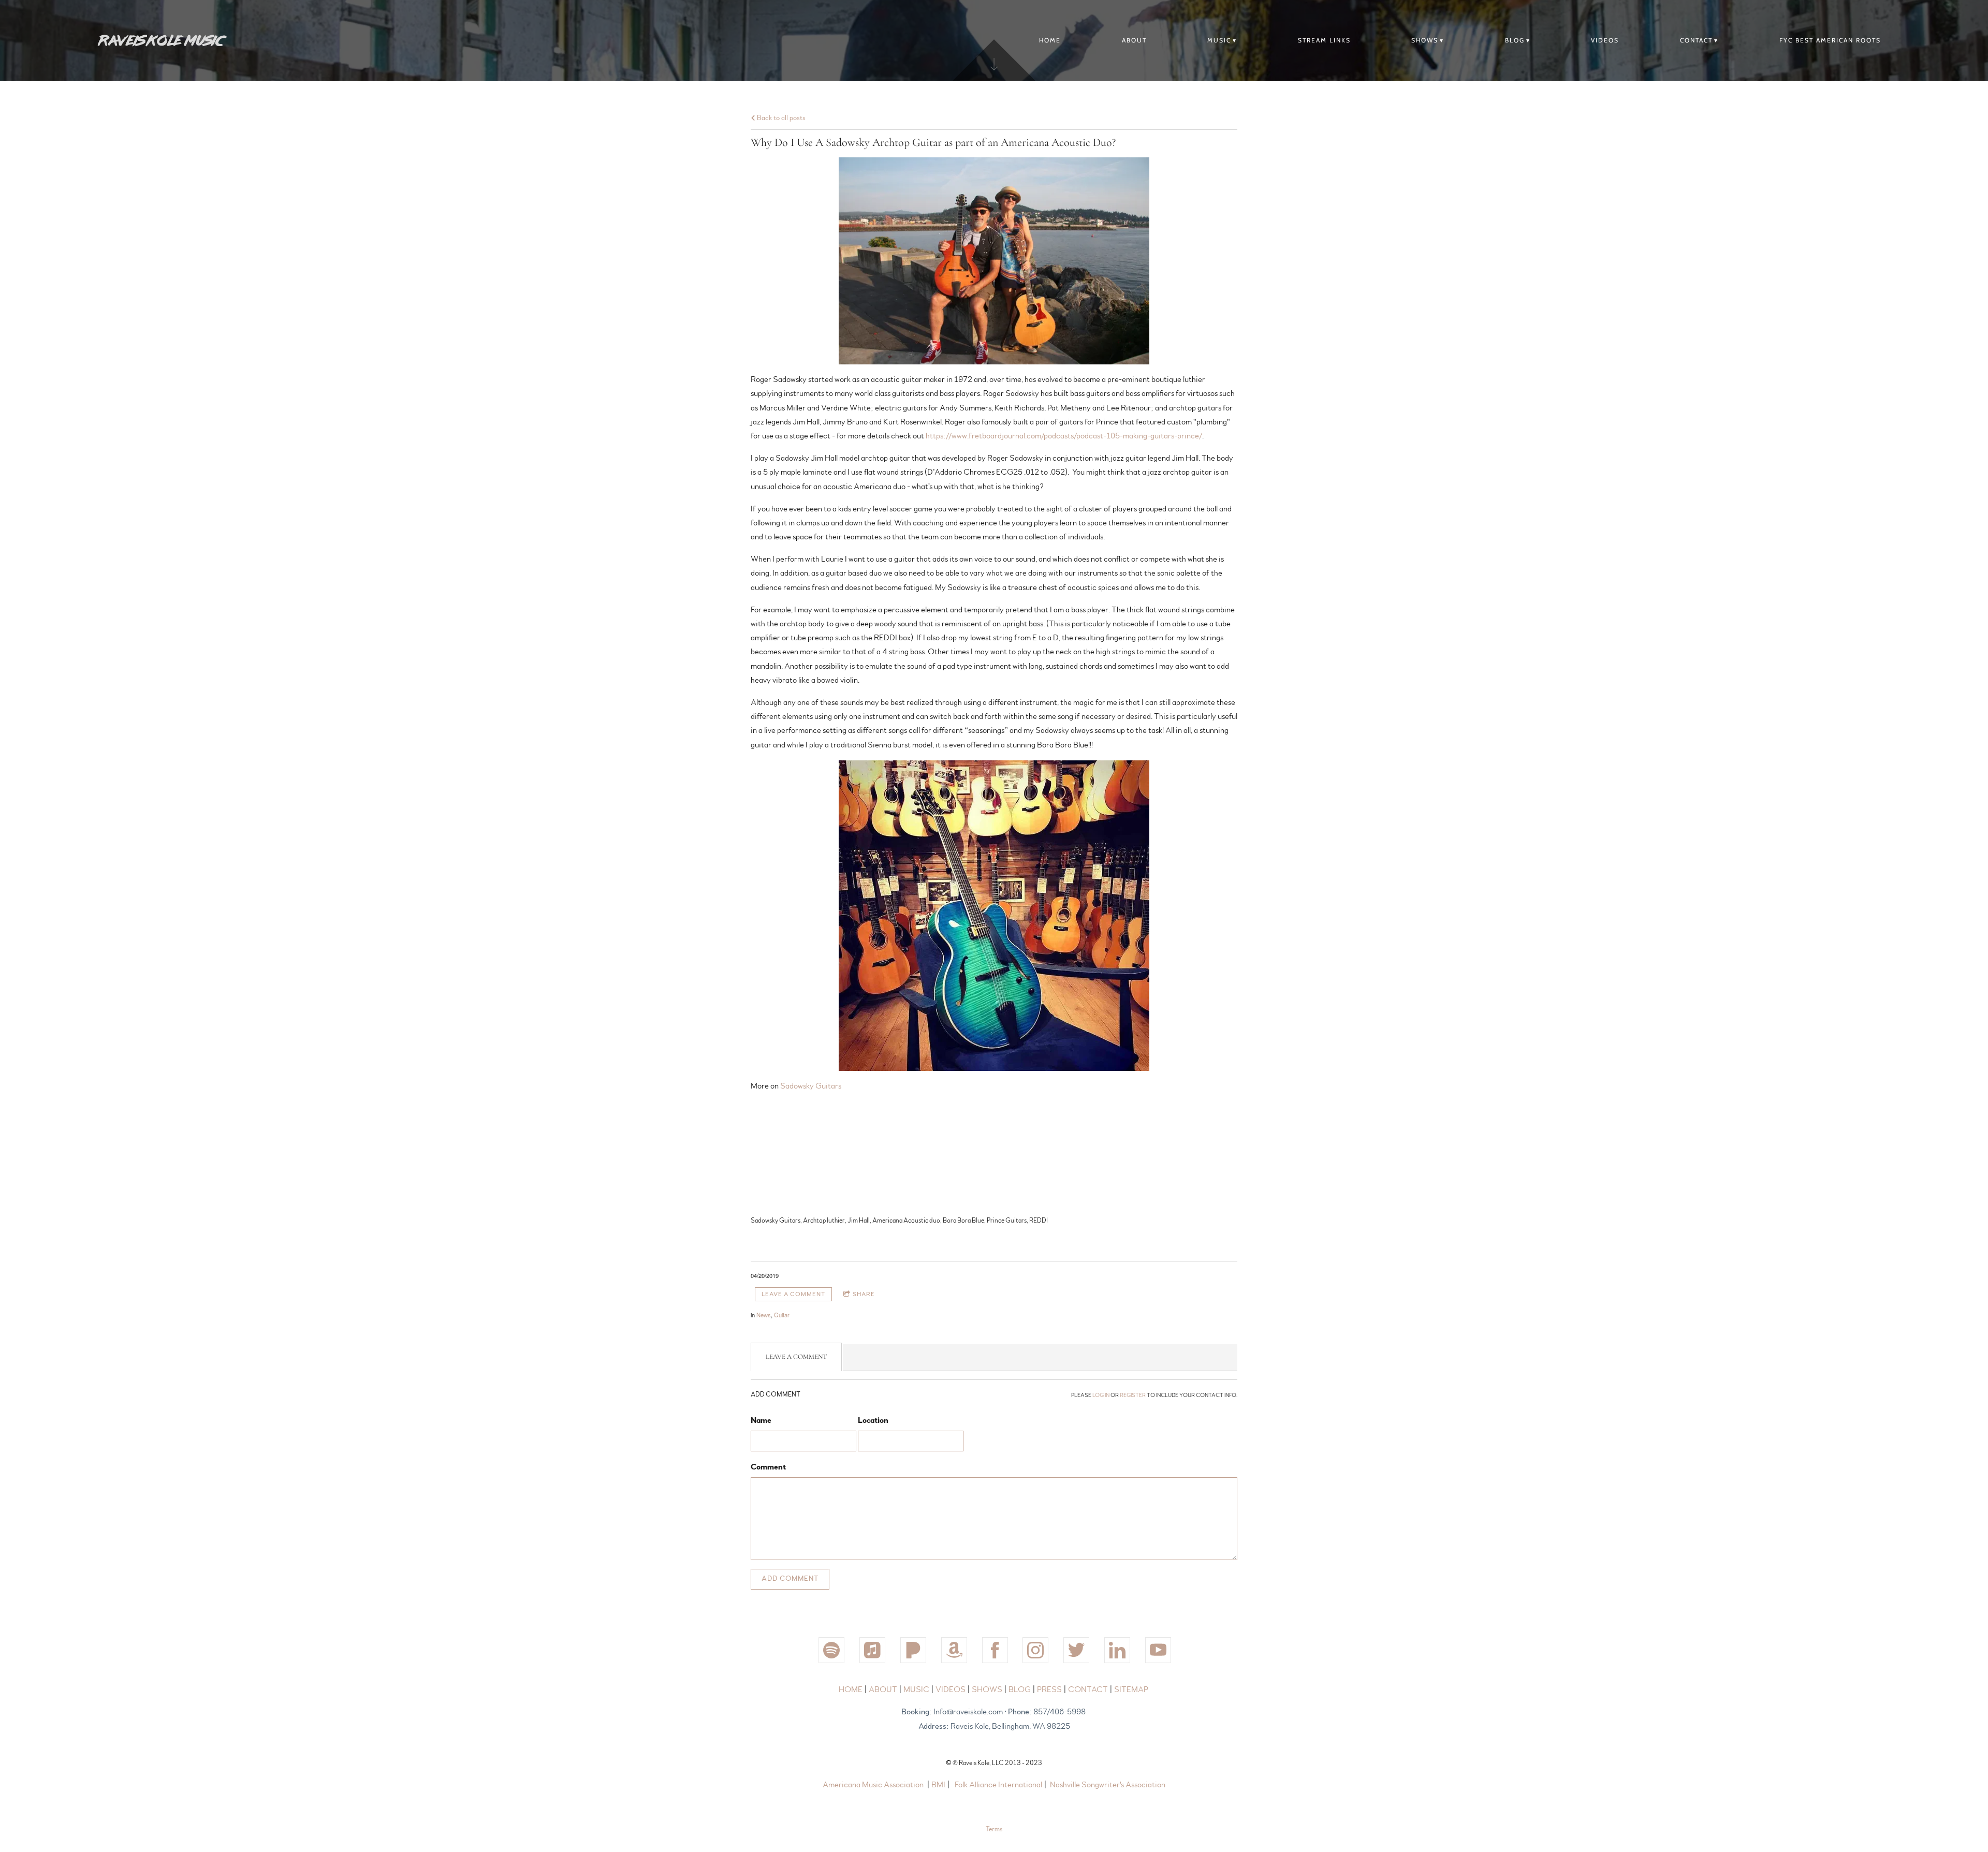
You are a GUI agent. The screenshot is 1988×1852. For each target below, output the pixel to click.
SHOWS (1425, 40)
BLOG (1515, 40)
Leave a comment (793, 1294)
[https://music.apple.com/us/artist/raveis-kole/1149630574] (872, 1650)
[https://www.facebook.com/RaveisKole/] (995, 1650)
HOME (851, 1689)
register (1133, 1395)
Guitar (782, 1315)
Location (873, 1420)
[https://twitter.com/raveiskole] (1076, 1650)
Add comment (790, 1579)
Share (864, 1294)
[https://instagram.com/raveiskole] (1035, 1650)
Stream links (1324, 40)
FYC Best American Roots (1830, 40)
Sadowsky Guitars (811, 1086)
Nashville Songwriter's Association (1108, 1785)
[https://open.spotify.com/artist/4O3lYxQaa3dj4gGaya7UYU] (831, 1650)
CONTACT (1696, 40)
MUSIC (1219, 40)
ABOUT (1134, 40)
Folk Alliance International (998, 1785)
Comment (768, 1467)
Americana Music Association (873, 1785)
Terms (994, 1829)
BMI (938, 1785)
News (764, 1315)
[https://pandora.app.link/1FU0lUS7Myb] (913, 1650)
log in (1101, 1395)
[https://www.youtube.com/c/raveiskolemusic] (1158, 1650)
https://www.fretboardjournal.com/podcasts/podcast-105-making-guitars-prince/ (1064, 436)
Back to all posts (780, 118)
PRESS (1050, 1689)
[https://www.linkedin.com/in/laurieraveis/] (1117, 1650)
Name (761, 1420)
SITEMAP (1131, 1689)
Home (1050, 40)
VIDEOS (1605, 40)
